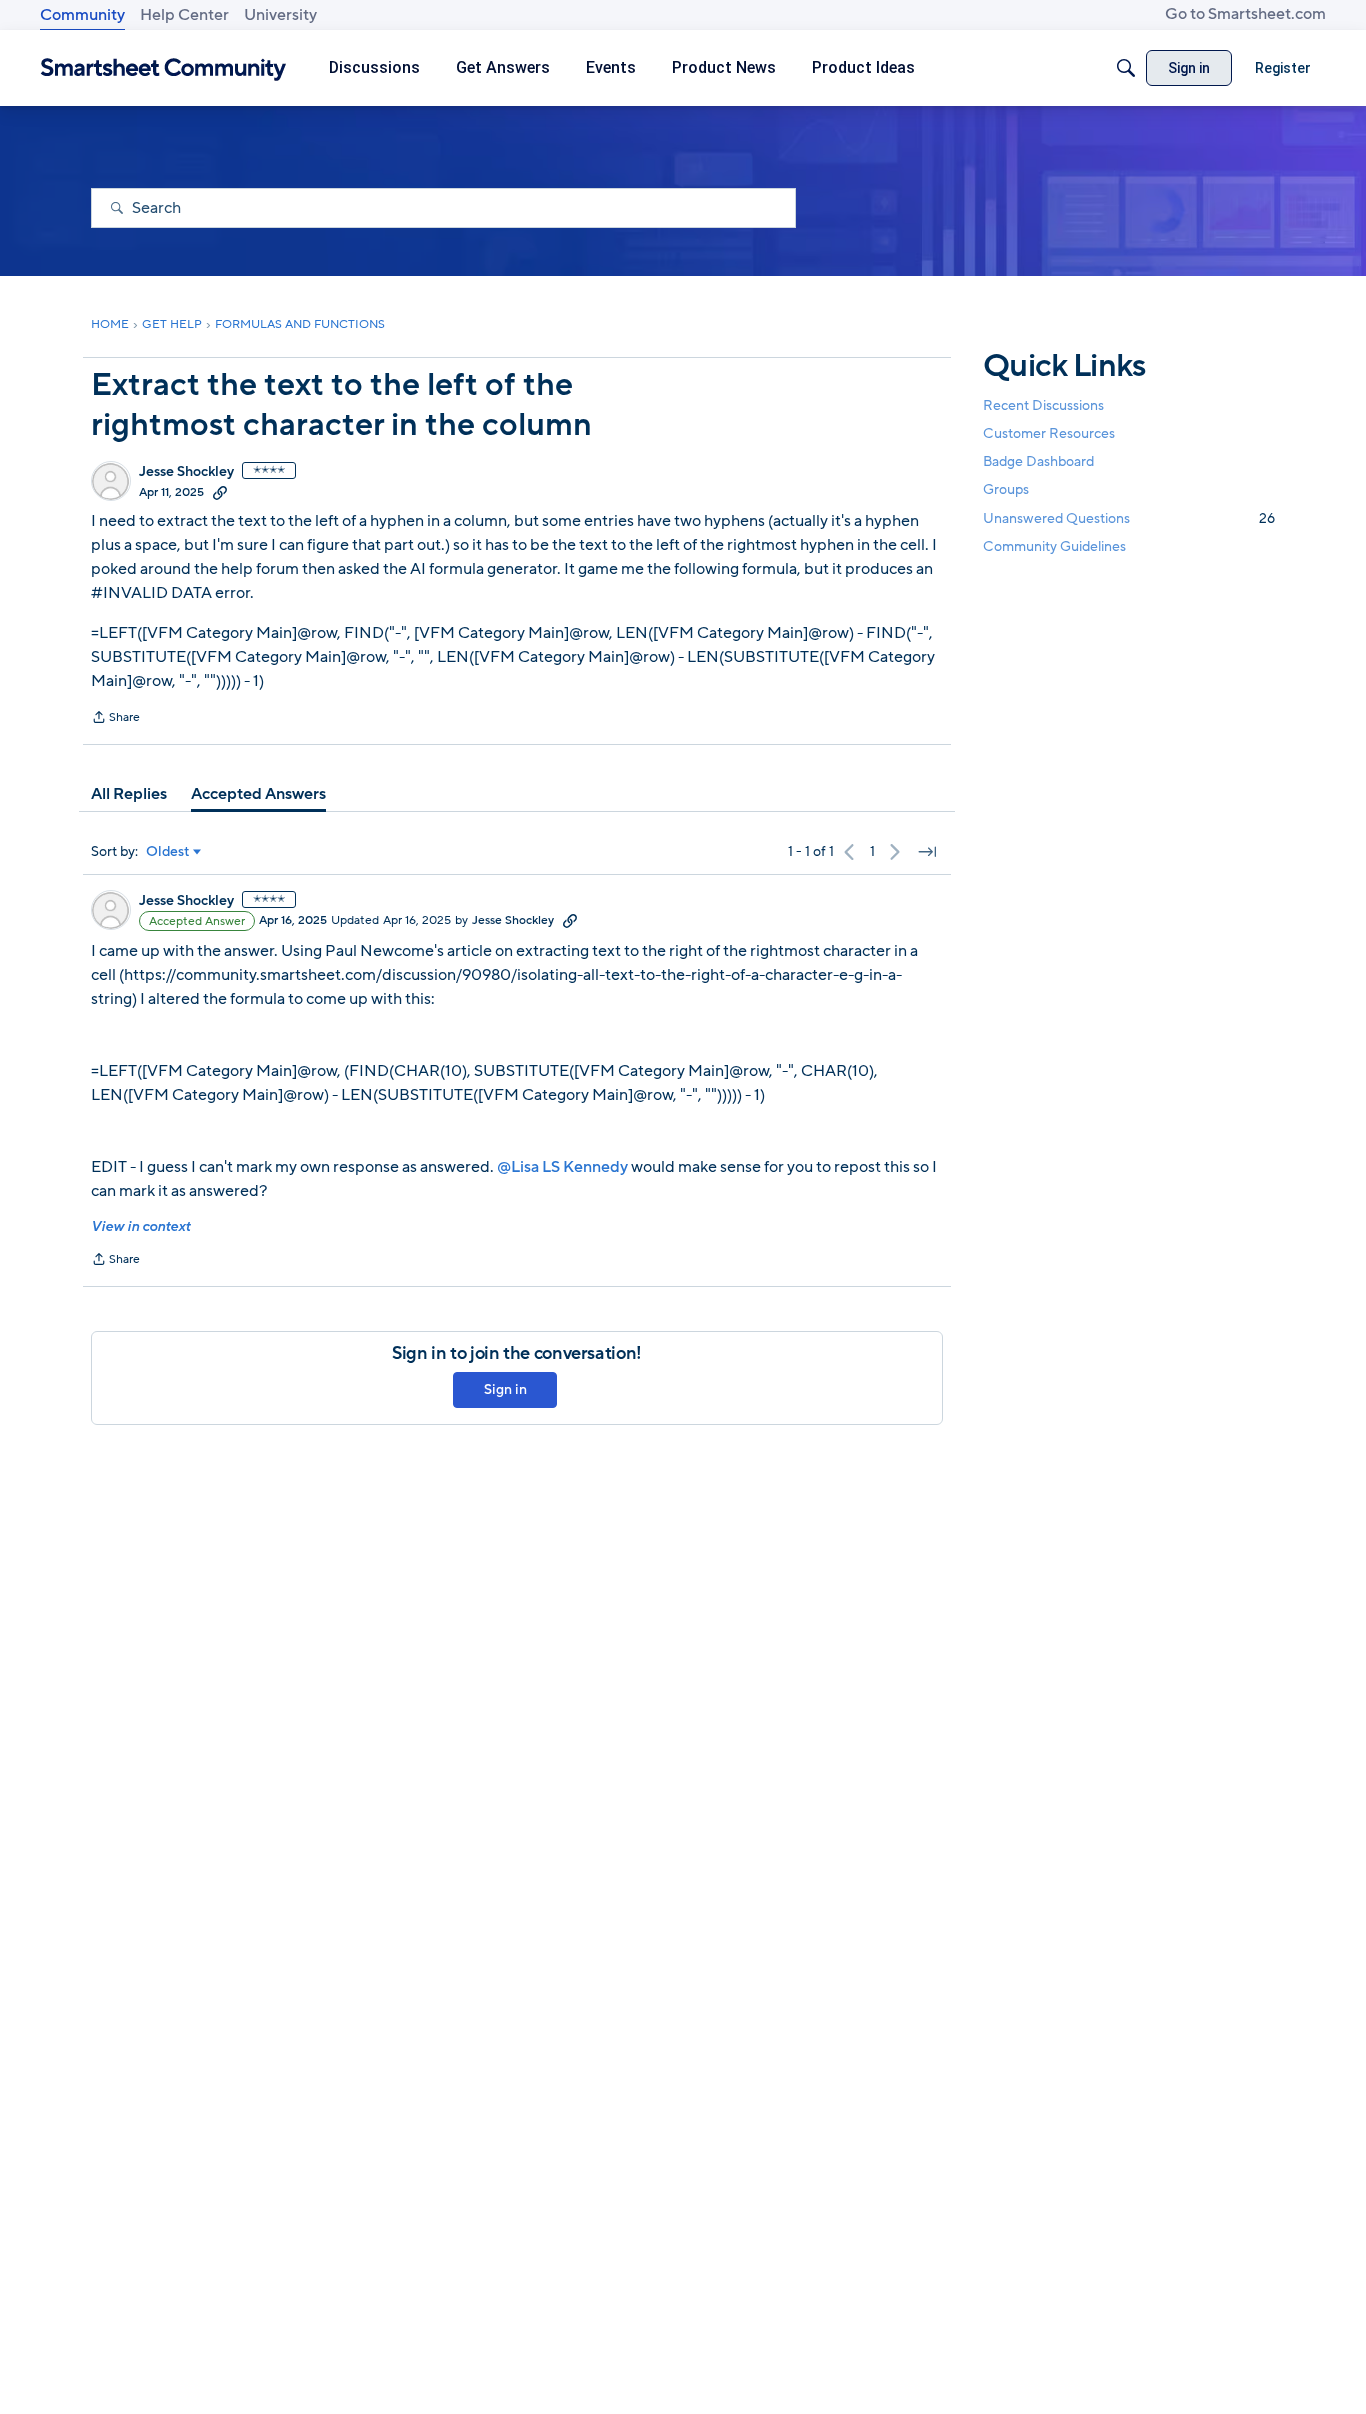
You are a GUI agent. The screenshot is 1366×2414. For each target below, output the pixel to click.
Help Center (184, 15)
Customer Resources (1049, 433)
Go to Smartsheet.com (1245, 14)
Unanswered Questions (1129, 518)
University (280, 15)
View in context (140, 1226)
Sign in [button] (505, 1389)
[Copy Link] (220, 492)
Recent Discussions (1043, 405)
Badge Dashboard (1038, 461)
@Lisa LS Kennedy (564, 1167)
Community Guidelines (1054, 546)
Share (115, 719)
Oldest (168, 852)
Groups (1006, 490)
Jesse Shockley (186, 472)
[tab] (129, 794)
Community (82, 15)
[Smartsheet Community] (163, 68)
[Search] (1126, 68)
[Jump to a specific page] (927, 852)
